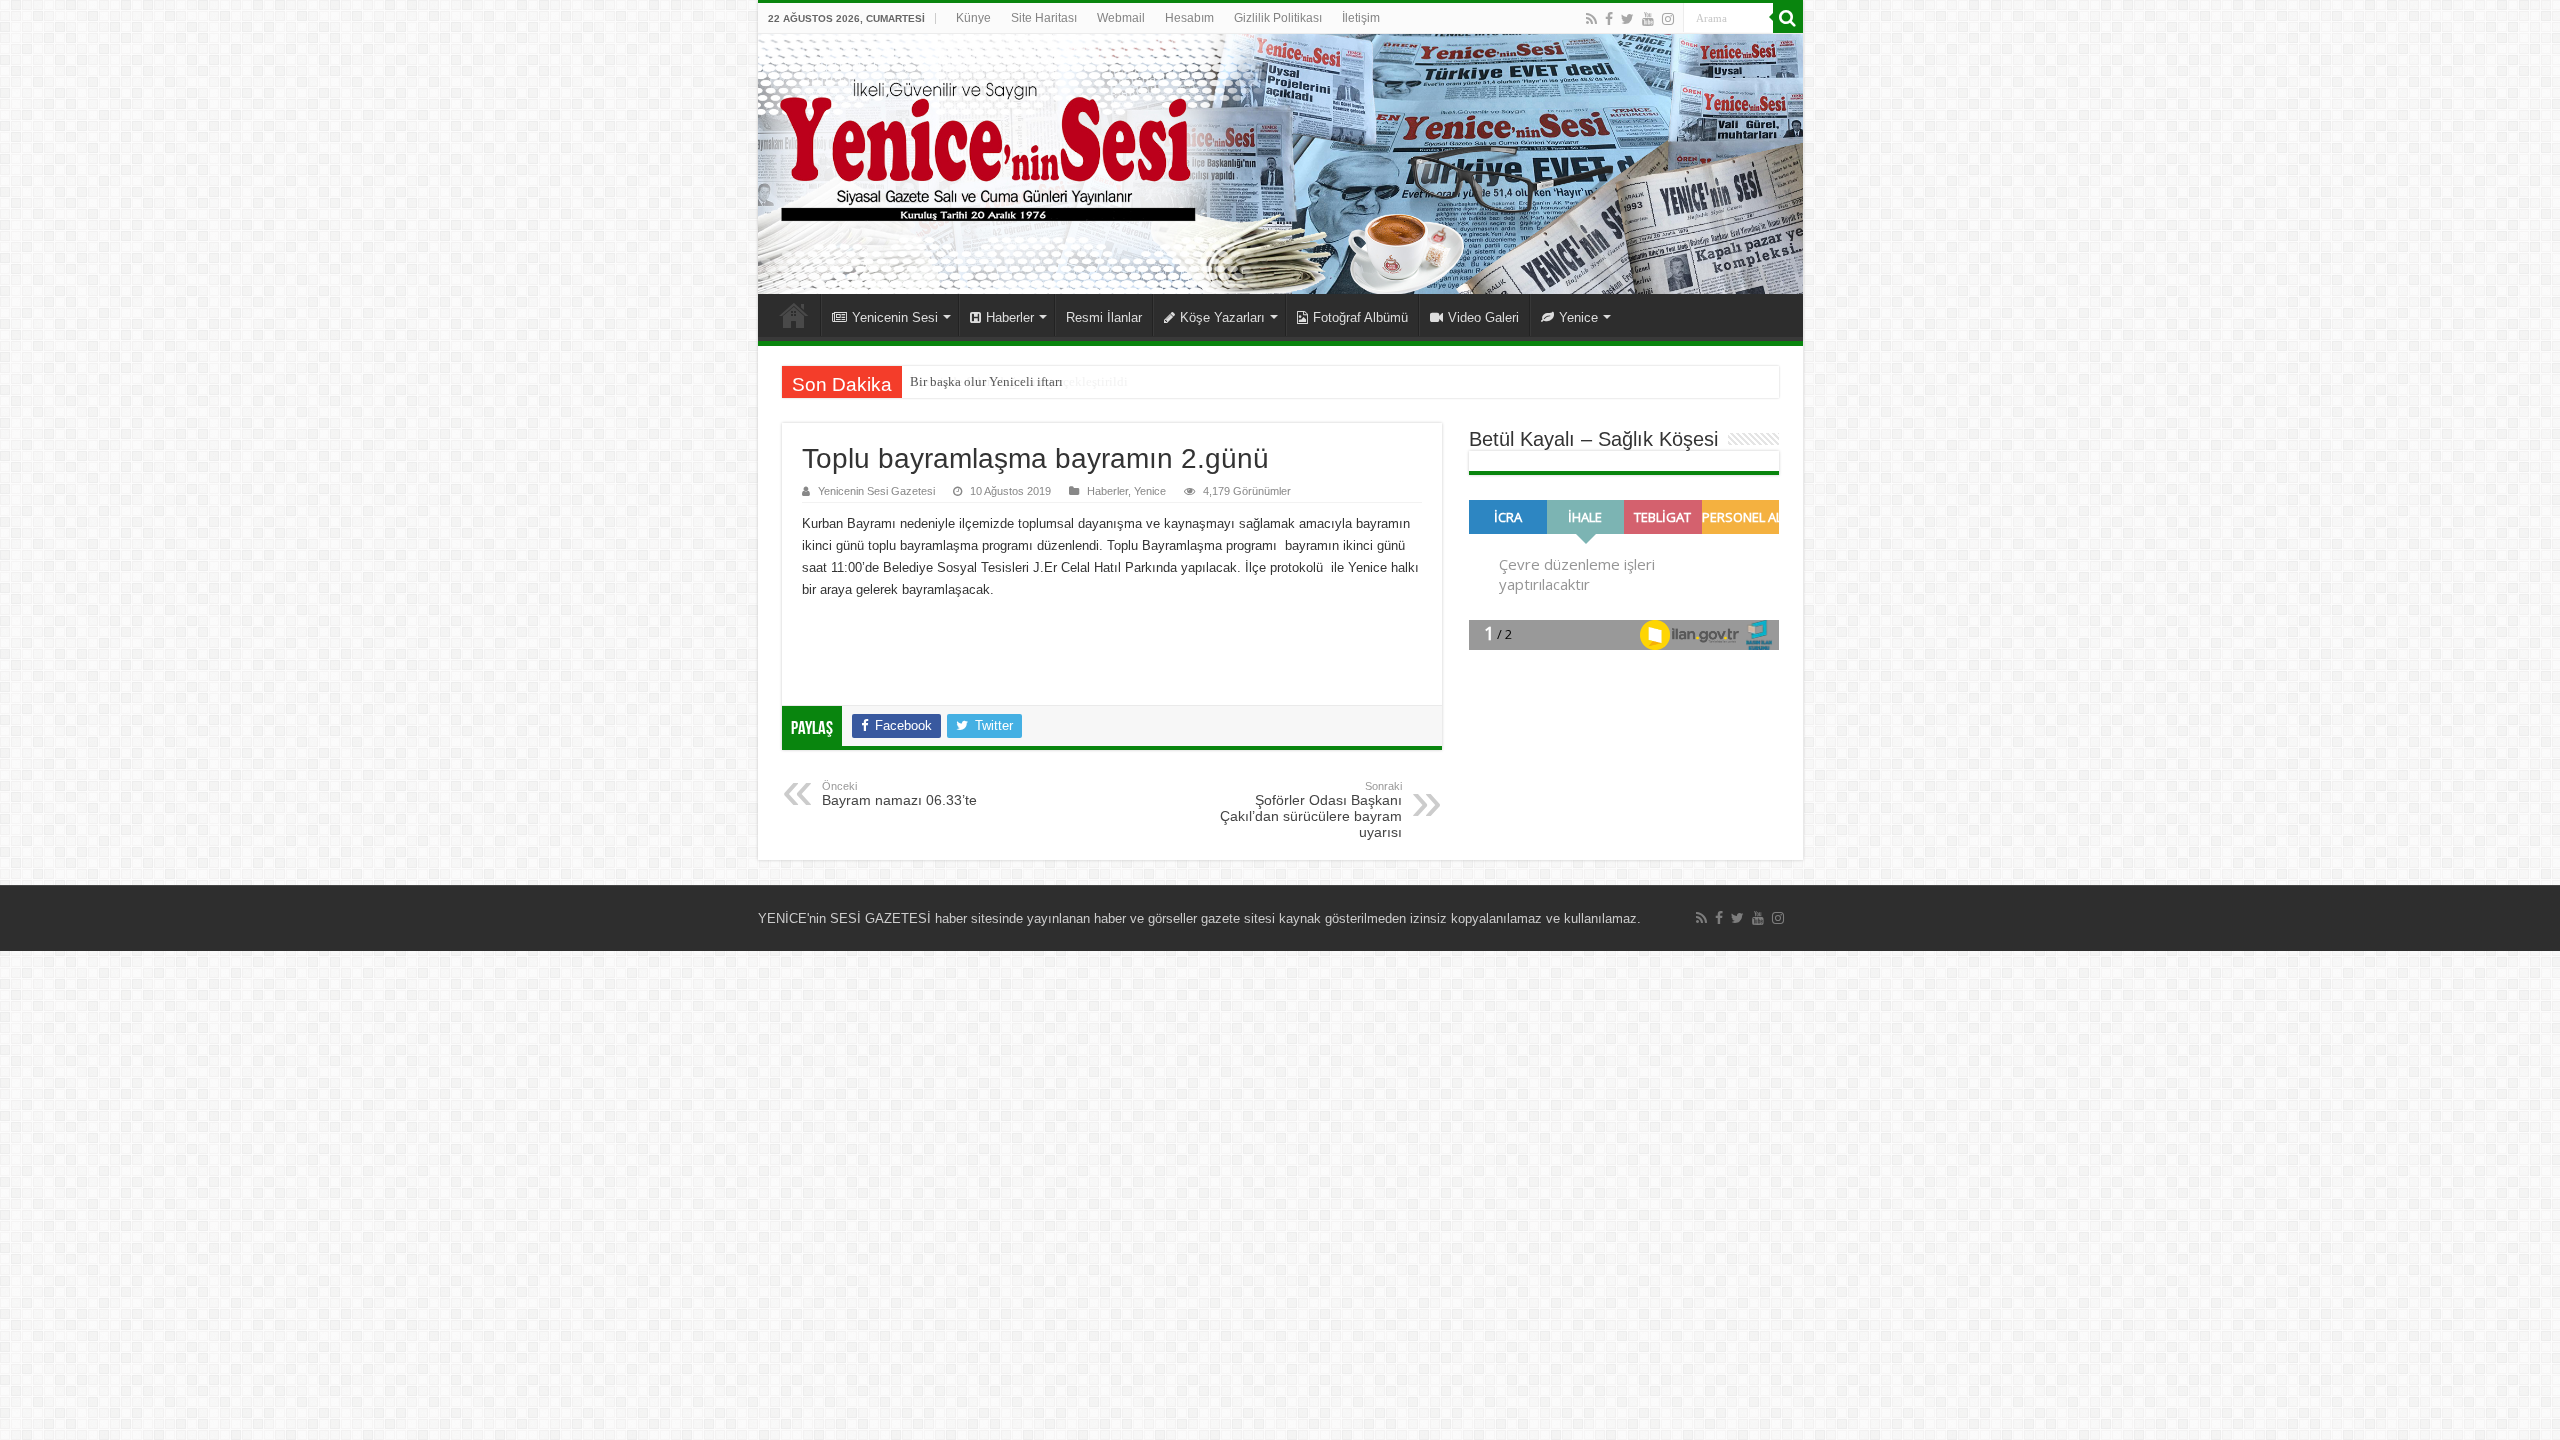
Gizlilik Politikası (1278, 18)
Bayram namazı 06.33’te (899, 794)
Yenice (1578, 317)
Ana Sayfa (794, 315)
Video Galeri (1483, 317)
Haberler (1010, 317)
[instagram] (1668, 19)
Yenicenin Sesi (895, 317)
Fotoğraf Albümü (1360, 317)
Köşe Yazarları (1222, 317)
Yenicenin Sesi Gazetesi (876, 491)
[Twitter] (1627, 19)
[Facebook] (1609, 19)
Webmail (1121, 18)
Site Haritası (1044, 18)
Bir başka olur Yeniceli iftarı (986, 381)
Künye (973, 18)
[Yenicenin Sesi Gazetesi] (1280, 164)
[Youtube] (1648, 19)
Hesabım (1189, 18)
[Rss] (1591, 19)
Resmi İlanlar (1104, 317)
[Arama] (1788, 18)
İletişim (1361, 18)
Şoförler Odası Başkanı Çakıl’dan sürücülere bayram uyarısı (1311, 810)
